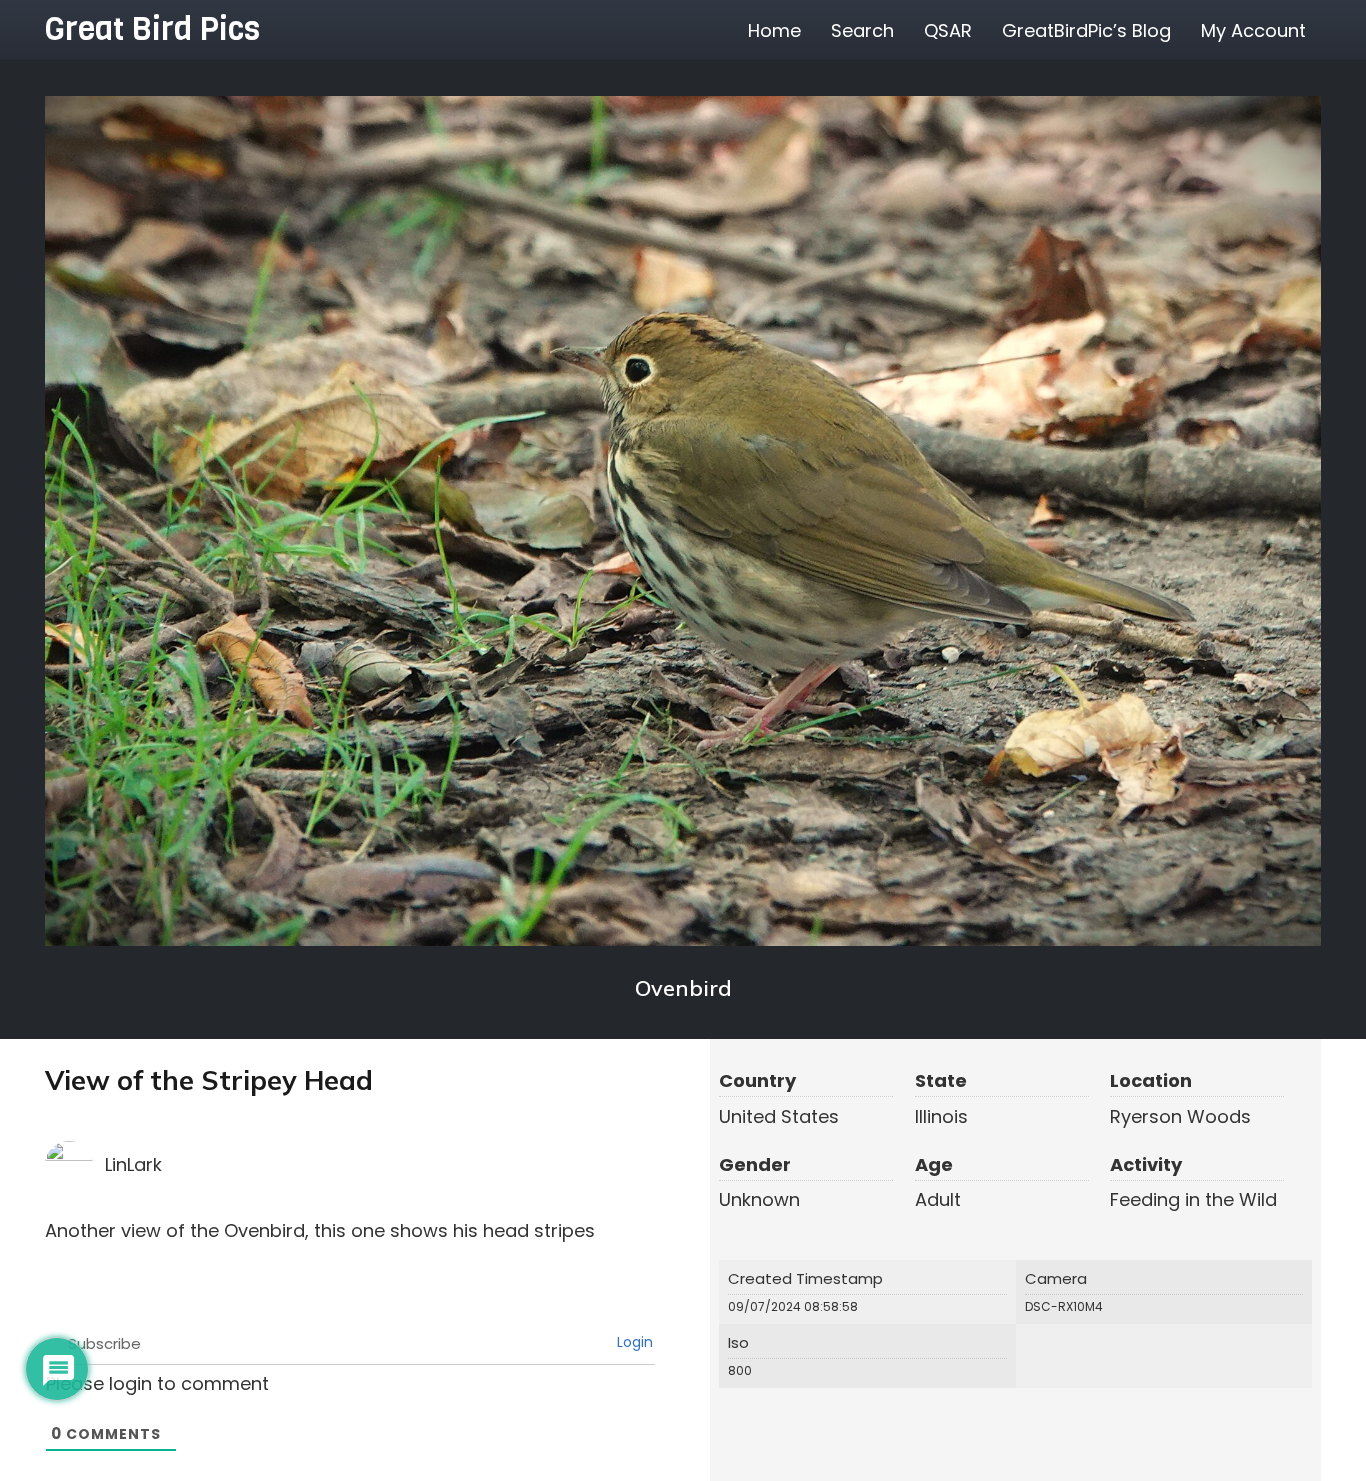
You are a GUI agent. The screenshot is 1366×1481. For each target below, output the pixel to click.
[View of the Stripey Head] (683, 521)
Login (633, 1342)
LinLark (133, 1164)
